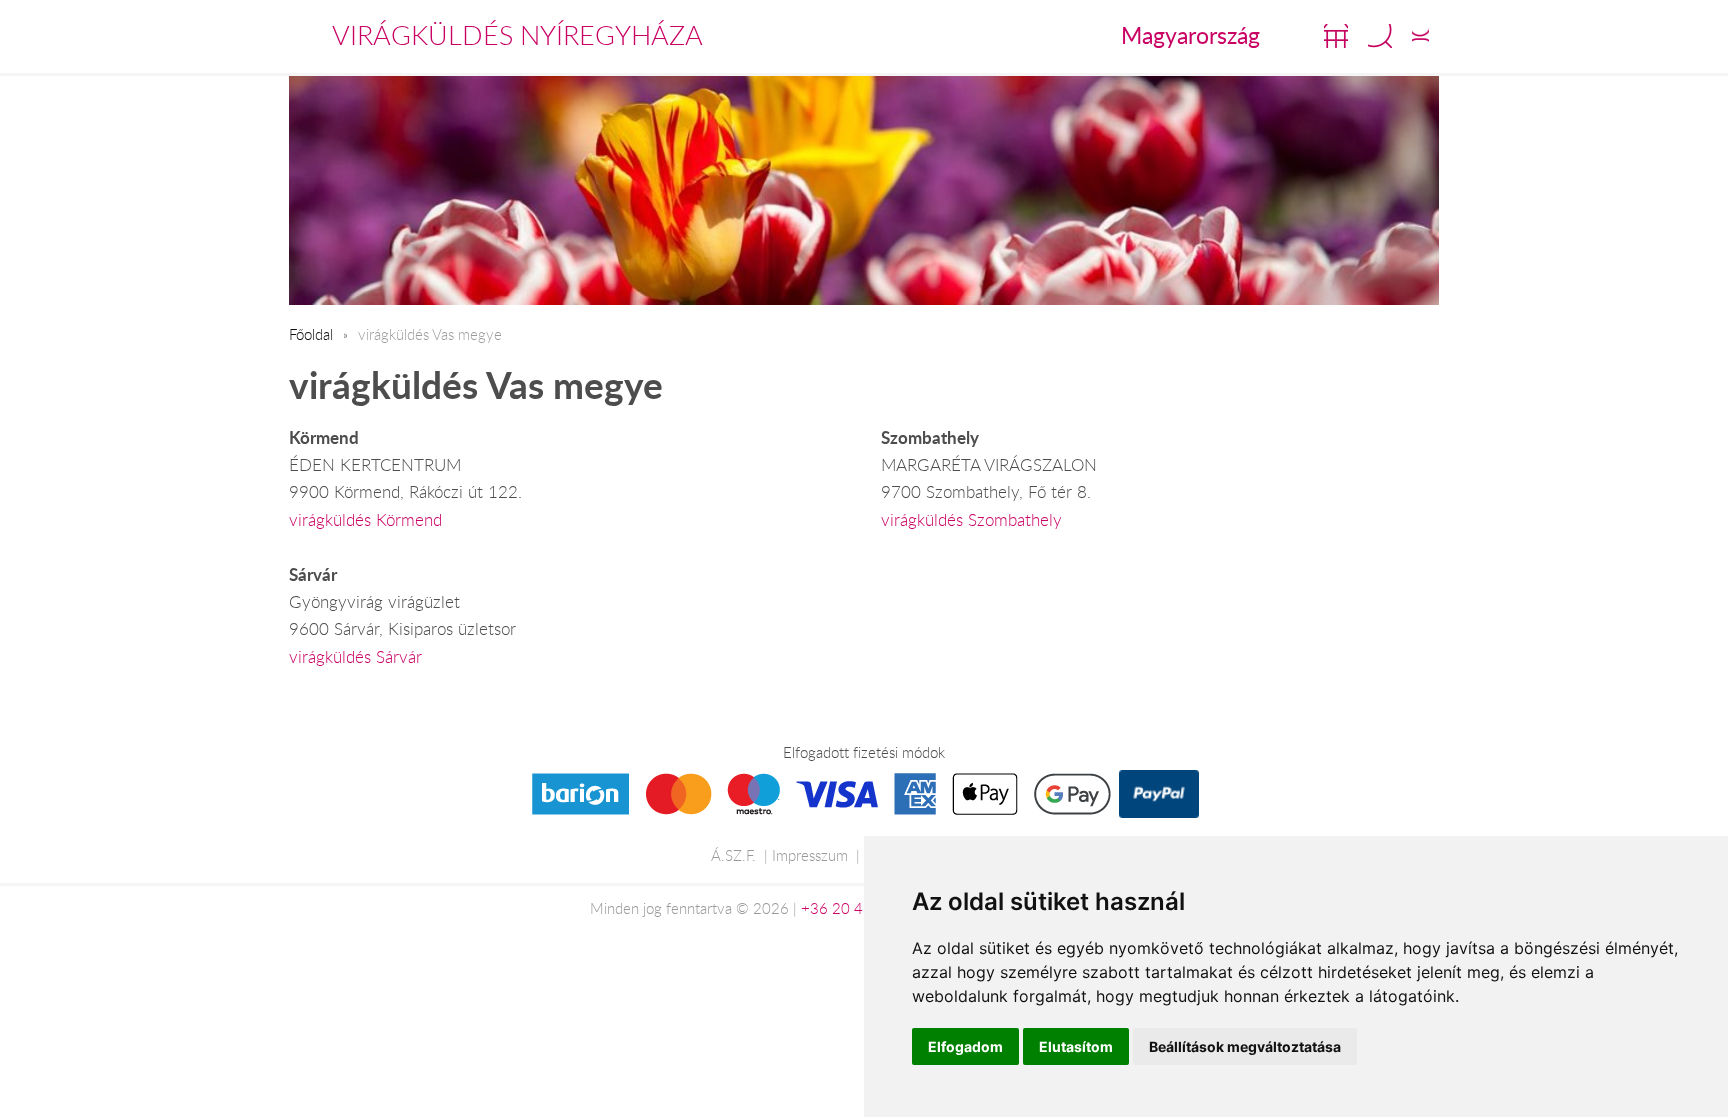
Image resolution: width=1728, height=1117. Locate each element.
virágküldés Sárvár (355, 657)
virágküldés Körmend (365, 520)
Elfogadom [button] (965, 1046)
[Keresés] (1380, 36)
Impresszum (810, 855)
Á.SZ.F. (733, 855)
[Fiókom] (1420, 36)
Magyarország (1190, 35)
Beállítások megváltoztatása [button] (1245, 1046)
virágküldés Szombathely (971, 520)
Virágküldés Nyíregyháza (517, 35)
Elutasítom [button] (1076, 1046)
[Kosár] (1336, 36)
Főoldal (311, 334)
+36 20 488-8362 (862, 908)
